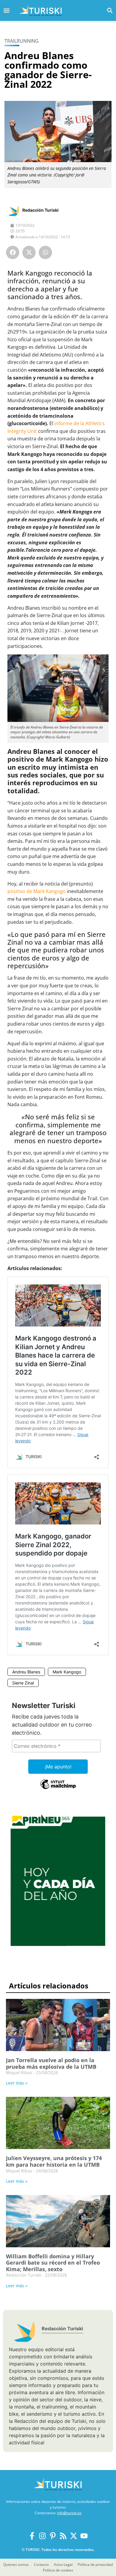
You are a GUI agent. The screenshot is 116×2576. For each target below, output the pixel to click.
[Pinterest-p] (53, 2536)
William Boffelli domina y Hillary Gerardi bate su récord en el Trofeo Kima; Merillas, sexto (53, 2263)
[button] (110, 10)
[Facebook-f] (32, 2536)
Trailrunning (22, 41)
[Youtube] (84, 2536)
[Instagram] (42, 2536)
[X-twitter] (74, 2536)
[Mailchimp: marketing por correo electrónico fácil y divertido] (58, 1788)
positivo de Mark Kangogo (37, 891)
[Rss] (63, 2536)
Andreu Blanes (26, 1672)
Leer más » (17, 2083)
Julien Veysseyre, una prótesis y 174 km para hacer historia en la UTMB (54, 2161)
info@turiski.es (69, 2513)
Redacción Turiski (40, 210)
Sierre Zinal (23, 1683)
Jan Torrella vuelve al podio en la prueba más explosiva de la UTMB (51, 2063)
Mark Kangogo (67, 1672)
